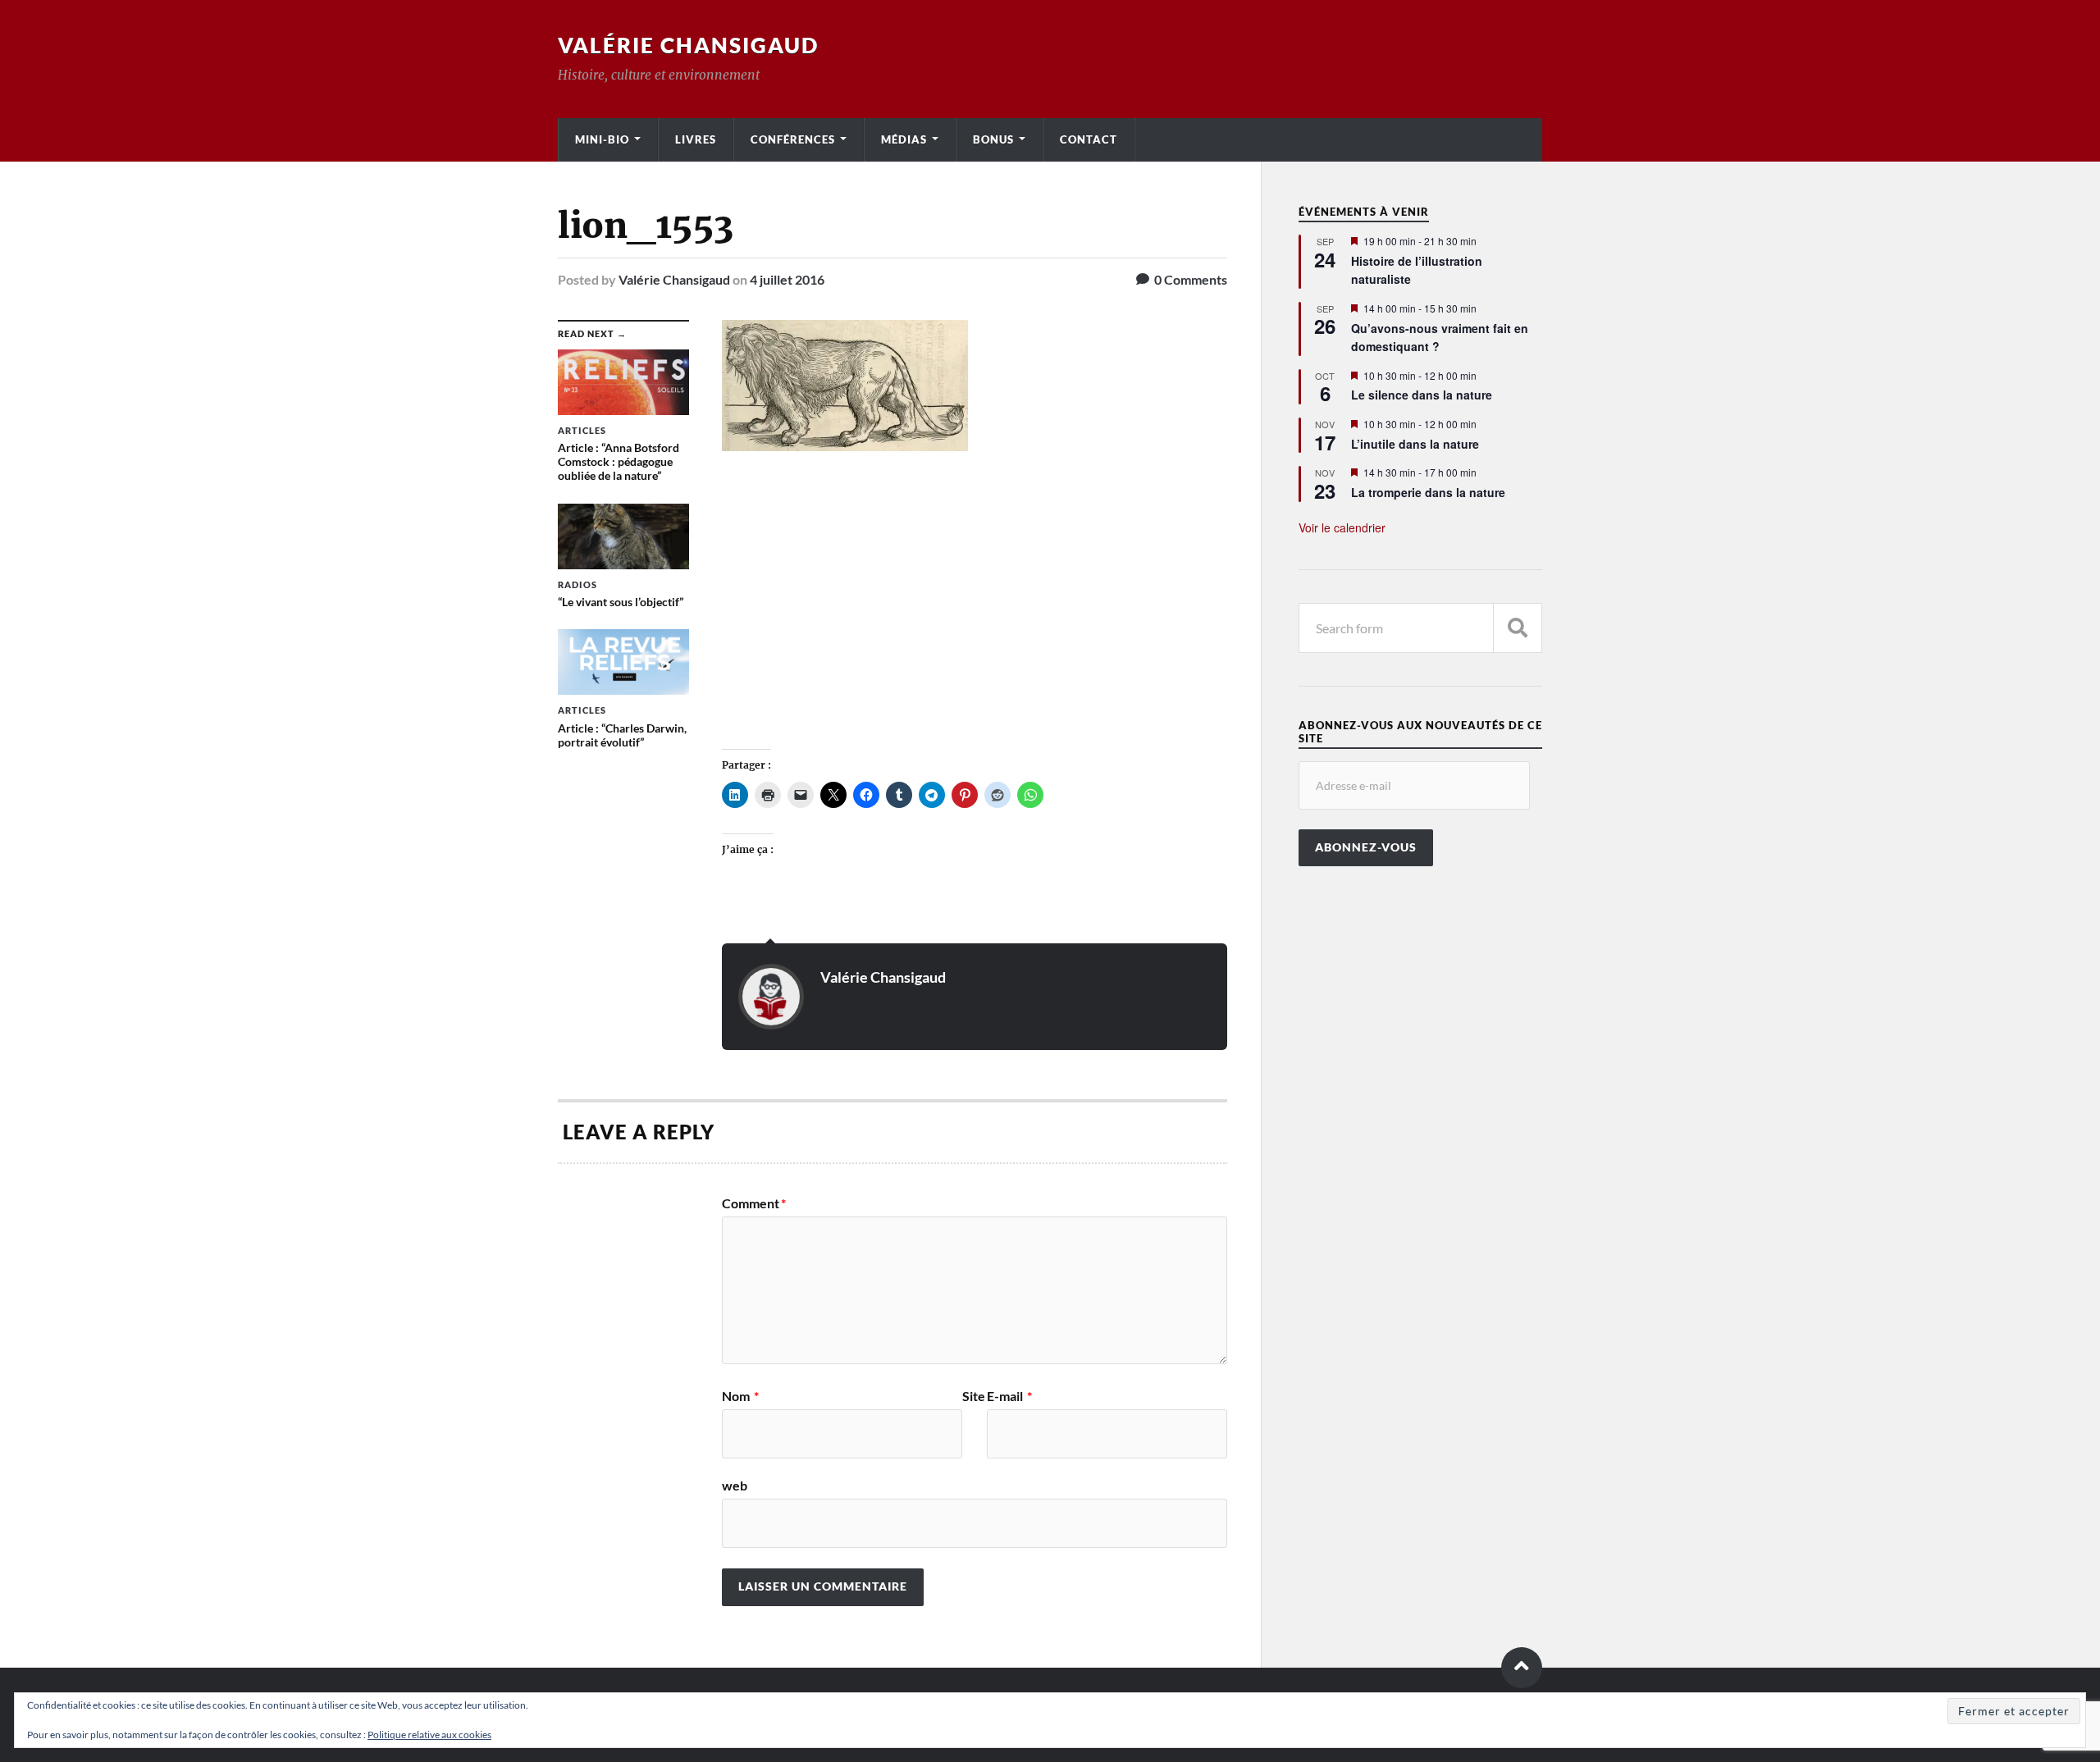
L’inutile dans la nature (1415, 444)
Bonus (993, 139)
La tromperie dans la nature (1428, 492)
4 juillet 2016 (787, 279)
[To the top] (1522, 1668)
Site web (854, 1441)
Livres (696, 139)
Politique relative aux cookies (429, 1735)
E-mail (1009, 1396)
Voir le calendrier (1342, 527)
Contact (1089, 139)
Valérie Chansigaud (688, 45)
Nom (740, 1396)
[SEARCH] (1518, 628)
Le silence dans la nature (1422, 395)
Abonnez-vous (1366, 847)
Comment (754, 1203)
